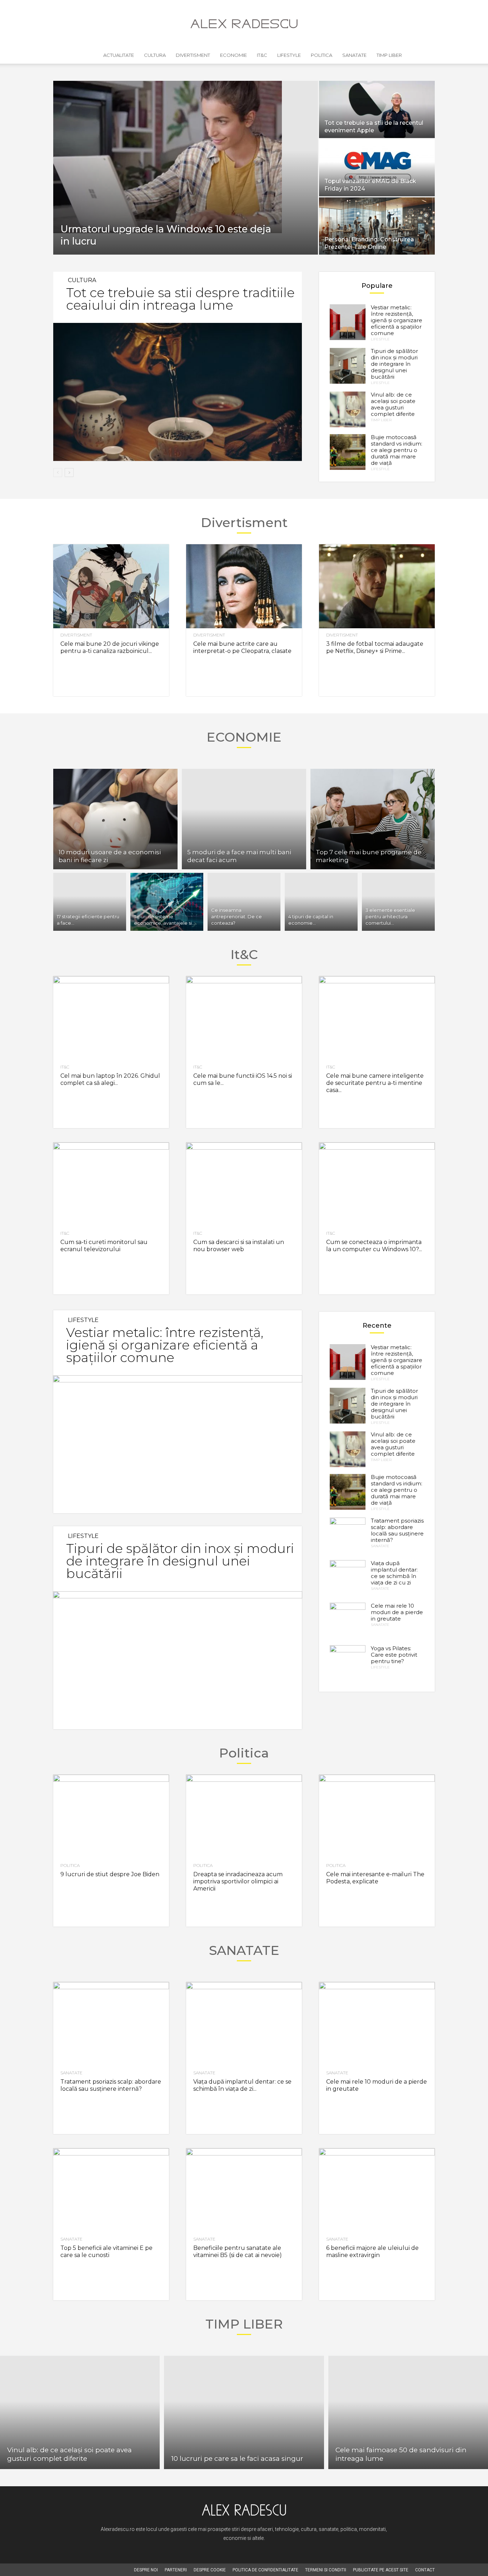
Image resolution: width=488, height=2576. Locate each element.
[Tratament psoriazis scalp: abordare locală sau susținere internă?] (348, 1535)
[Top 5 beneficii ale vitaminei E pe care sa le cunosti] (111, 2190)
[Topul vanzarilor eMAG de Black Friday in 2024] (377, 168)
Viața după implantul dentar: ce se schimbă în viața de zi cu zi (394, 1573)
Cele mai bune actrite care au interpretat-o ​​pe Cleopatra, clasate (242, 647)
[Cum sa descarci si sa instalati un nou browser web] (244, 1184)
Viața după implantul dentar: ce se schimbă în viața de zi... (242, 2085)
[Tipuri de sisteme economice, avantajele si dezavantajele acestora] (167, 902)
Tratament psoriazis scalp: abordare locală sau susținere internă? (397, 1530)
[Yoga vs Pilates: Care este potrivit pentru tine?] (348, 1663)
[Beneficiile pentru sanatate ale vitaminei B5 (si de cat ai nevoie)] (244, 2190)
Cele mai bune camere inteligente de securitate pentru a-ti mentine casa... (375, 1083)
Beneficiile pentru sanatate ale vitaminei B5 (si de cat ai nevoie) (238, 2251)
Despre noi (146, 2570)
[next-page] (69, 473)
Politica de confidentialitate (265, 2570)
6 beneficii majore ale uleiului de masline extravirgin (372, 2251)
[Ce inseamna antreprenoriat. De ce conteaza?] (244, 902)
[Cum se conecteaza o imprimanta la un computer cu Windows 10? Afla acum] (377, 1184)
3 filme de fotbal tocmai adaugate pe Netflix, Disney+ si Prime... (375, 647)
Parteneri (176, 2570)
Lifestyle (289, 55)
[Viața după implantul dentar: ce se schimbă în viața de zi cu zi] (348, 1578)
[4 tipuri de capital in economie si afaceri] (321, 902)
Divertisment (193, 55)
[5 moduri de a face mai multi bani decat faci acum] (244, 819)
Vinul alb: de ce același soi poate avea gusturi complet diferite (393, 404)
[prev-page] (58, 473)
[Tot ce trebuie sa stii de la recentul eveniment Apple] (377, 109)
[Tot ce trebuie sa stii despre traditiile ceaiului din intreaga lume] (178, 392)
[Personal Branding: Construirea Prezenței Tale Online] (377, 226)
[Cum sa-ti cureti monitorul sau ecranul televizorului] (111, 1184)
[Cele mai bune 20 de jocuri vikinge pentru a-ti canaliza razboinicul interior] (111, 586)
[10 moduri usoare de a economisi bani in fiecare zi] (115, 819)
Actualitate (119, 55)
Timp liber (389, 55)
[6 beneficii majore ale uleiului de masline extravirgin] (377, 2190)
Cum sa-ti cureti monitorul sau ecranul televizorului (104, 1246)
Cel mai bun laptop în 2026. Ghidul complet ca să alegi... (110, 1079)
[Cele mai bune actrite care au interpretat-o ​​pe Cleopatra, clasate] (244, 586)
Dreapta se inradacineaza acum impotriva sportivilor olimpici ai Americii (238, 1881)
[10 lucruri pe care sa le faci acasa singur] (244, 2412)
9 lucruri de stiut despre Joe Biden (110, 1874)
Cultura (155, 55)
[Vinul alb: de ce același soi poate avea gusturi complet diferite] (348, 409)
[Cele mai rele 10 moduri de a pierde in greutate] (348, 1621)
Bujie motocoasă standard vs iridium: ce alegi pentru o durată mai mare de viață (397, 450)
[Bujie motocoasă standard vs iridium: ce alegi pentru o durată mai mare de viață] (348, 452)
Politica (322, 55)
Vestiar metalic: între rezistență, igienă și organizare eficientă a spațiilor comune (397, 320)
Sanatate (354, 55)
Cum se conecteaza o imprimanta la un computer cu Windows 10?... (374, 1246)
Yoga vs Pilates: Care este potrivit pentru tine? (394, 1655)
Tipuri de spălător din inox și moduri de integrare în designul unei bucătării (394, 364)
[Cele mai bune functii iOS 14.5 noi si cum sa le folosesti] (244, 1018)
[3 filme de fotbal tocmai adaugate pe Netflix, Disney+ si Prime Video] (377, 586)
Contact (425, 2570)
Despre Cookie (210, 2570)
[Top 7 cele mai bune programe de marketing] (373, 819)
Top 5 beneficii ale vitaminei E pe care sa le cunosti (106, 2251)
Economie (233, 55)
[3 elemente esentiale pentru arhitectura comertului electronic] (398, 902)
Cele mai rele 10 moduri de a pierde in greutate (397, 1612)
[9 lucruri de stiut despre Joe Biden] (111, 1817)
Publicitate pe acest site (381, 2570)
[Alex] (244, 24)
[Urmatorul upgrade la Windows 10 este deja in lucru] (186, 157)
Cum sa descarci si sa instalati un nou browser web (239, 1246)
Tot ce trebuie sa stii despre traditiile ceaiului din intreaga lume (180, 299)
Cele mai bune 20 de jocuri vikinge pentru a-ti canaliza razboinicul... (110, 647)
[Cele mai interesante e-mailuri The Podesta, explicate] (377, 1817)
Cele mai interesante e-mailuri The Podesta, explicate (375, 1878)
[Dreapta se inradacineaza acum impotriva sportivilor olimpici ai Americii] (244, 1817)
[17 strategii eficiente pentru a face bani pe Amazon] (90, 902)
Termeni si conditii (326, 2570)
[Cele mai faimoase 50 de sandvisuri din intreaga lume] (408, 2412)
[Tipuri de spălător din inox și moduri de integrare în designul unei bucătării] (348, 366)
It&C (262, 55)
